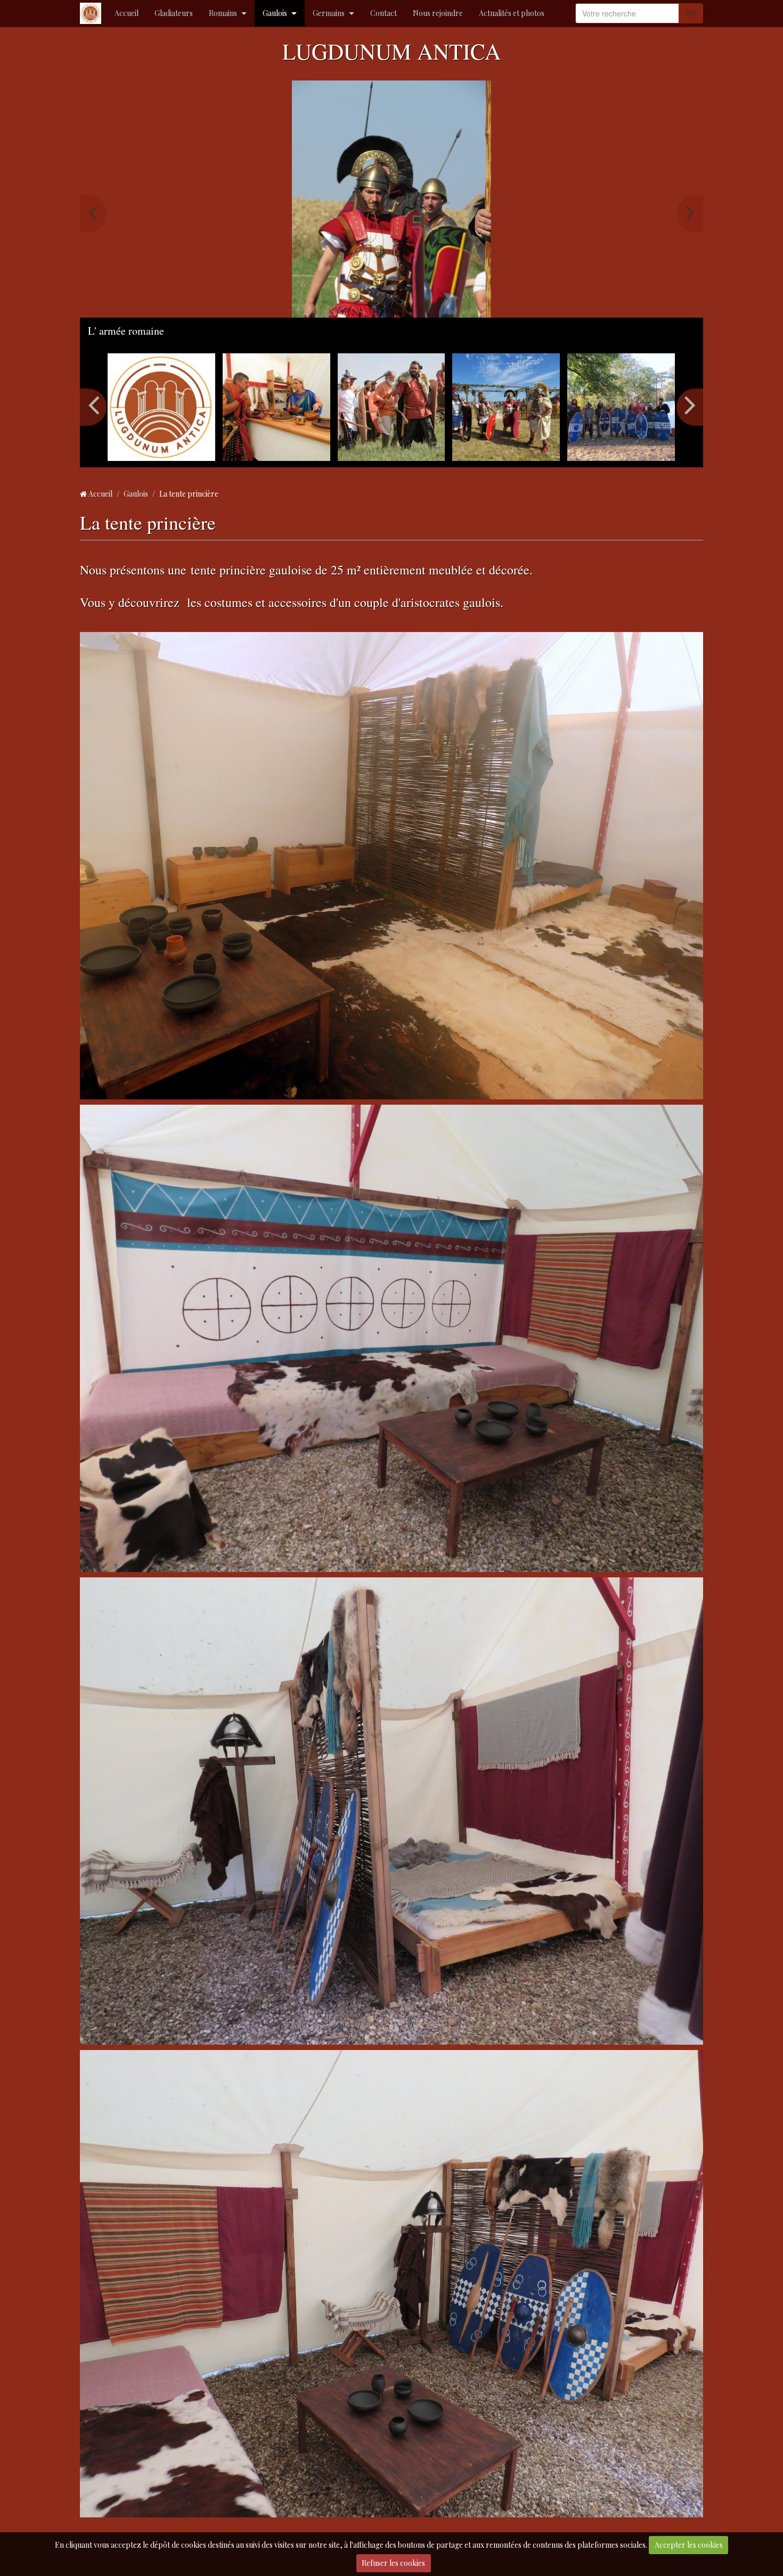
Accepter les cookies (689, 2545)
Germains (329, 13)
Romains (223, 13)
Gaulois (275, 13)
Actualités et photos (512, 13)
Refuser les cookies (393, 2563)
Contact (384, 13)
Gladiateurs (174, 13)
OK (691, 13)
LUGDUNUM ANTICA (391, 51)
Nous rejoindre (438, 13)
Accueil (127, 13)
